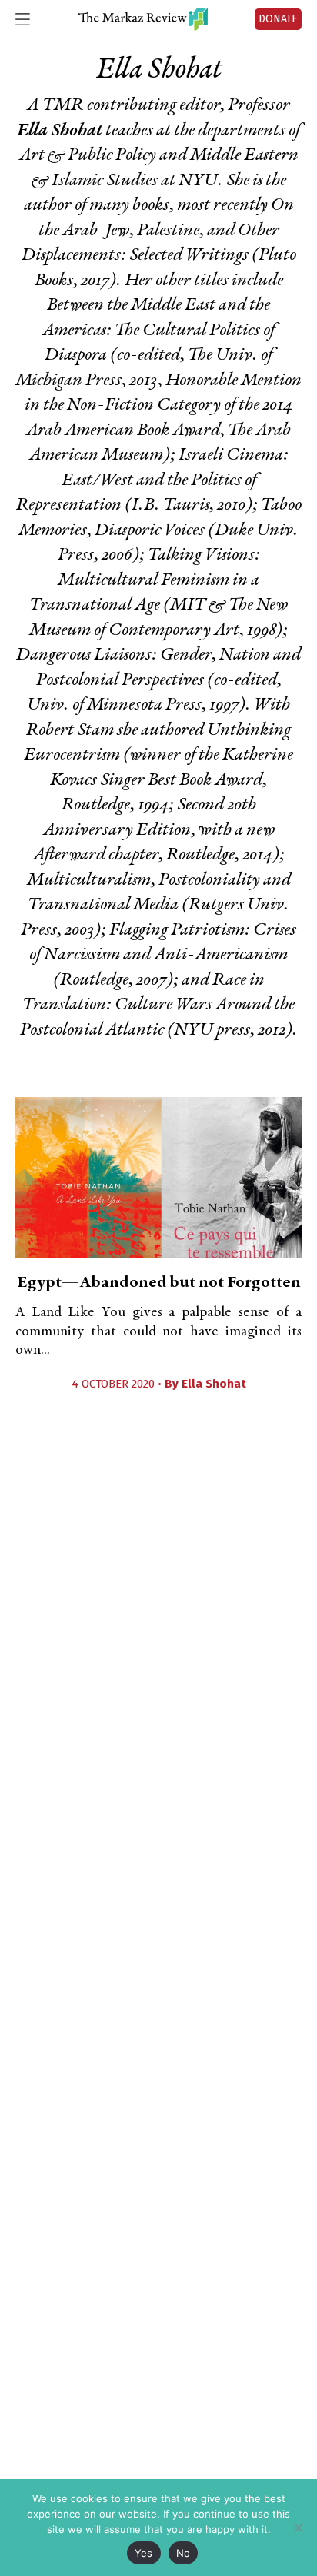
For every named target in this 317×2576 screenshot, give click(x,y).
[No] (298, 2528)
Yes (144, 2553)
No (184, 2553)
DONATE (278, 19)
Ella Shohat (214, 1384)
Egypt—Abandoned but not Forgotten (159, 1283)
